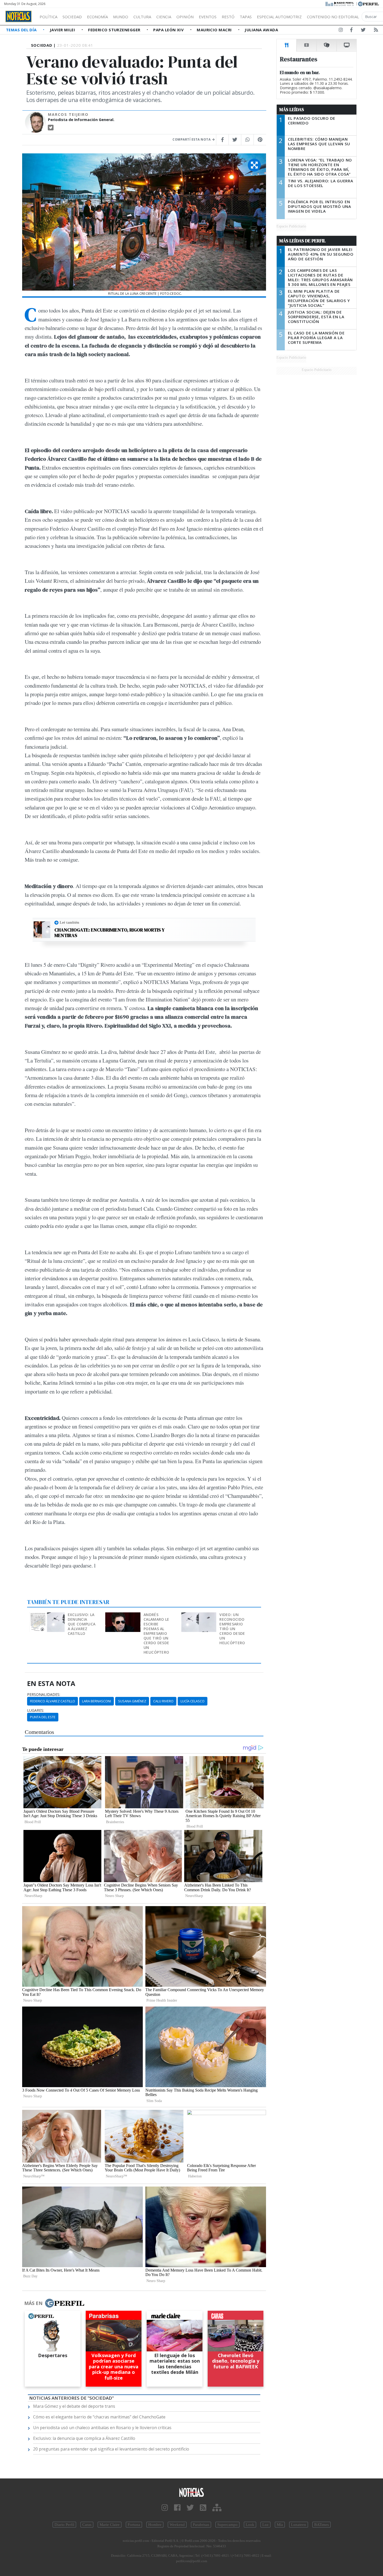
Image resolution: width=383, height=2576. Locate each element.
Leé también (69, 922)
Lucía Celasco (193, 1701)
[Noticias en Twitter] (363, 31)
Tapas (246, 17)
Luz (265, 2525)
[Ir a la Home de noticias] (192, 2492)
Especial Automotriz (279, 17)
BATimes (322, 2525)
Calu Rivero (163, 1701)
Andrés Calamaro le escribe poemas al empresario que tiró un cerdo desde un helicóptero (156, 1633)
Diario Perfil (64, 2525)
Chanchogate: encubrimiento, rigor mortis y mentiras (110, 933)
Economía (97, 17)
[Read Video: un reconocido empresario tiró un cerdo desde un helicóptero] (199, 1616)
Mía (280, 2525)
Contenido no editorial (333, 17)
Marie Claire (110, 2525)
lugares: (36, 1710)
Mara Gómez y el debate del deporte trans (74, 2406)
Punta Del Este (43, 1717)
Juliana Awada (261, 30)
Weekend (177, 2525)
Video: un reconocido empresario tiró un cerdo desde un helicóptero (232, 1629)
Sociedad (72, 17)
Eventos (208, 17)
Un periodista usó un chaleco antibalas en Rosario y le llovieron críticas (102, 2428)
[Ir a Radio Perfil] (340, 3)
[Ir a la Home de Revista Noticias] (18, 16)
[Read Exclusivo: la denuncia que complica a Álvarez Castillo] (48, 1616)
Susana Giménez (132, 1701)
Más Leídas (292, 110)
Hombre (155, 2525)
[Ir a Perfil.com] (368, 3)
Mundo (121, 17)
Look (250, 2525)
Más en (33, 2303)
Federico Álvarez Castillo (52, 1701)
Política (48, 17)
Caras (87, 2525)
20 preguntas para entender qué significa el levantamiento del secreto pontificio (111, 2449)
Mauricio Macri (215, 30)
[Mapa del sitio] (217, 2508)
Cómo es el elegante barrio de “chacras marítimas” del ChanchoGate (99, 2417)
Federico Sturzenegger (115, 30)
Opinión (185, 17)
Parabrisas (201, 2525)
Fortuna (134, 2525)
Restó (228, 17)
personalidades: (44, 1695)
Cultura (142, 17)
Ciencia (164, 17)
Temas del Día (22, 30)
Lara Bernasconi (97, 1701)
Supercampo (227, 2525)
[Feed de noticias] (376, 31)
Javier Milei (63, 30)
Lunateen (299, 2525)
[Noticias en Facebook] (351, 31)
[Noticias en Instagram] (341, 31)
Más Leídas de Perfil (302, 241)
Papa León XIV (169, 30)
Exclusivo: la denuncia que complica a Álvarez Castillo (82, 1624)
